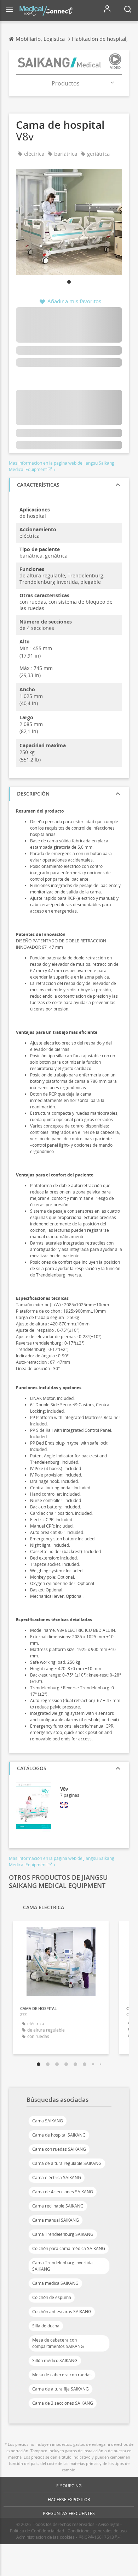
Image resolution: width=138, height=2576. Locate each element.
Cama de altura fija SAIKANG (61, 2389)
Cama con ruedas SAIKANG (59, 2149)
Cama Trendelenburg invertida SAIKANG (62, 2266)
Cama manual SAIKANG (56, 2220)
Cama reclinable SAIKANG (58, 2206)
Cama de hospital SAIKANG (59, 2135)
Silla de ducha (46, 2326)
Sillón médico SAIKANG (55, 2361)
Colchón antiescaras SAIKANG (62, 2312)
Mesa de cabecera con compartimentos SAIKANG (58, 2343)
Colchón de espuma (52, 2297)
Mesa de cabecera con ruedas (62, 2375)
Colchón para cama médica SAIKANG (69, 2248)
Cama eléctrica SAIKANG (57, 2178)
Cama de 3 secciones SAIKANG (63, 2403)
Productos (66, 83)
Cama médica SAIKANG (55, 2283)
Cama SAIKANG (48, 2121)
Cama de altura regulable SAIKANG (67, 2163)
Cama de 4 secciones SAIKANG (63, 2192)
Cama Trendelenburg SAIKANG (63, 2234)
